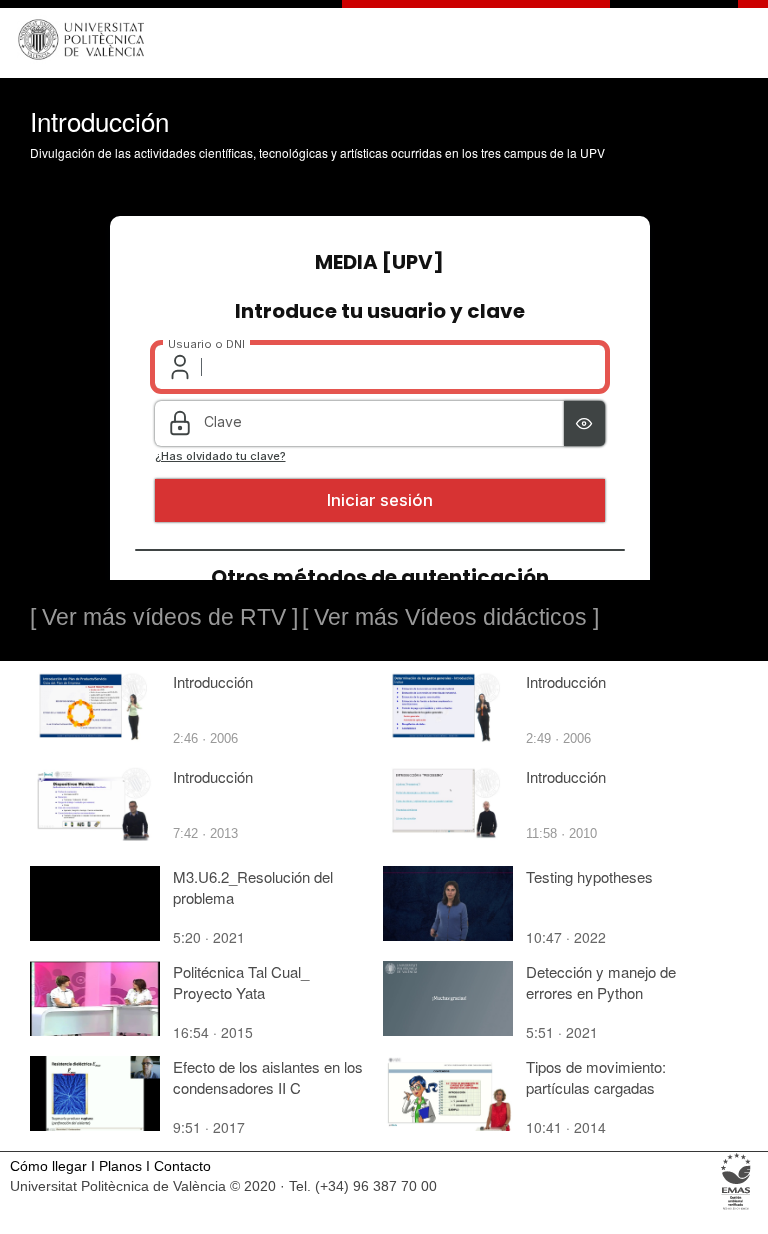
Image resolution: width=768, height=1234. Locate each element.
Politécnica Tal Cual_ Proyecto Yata (241, 982)
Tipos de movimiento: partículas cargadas (596, 1077)
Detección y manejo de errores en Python (601, 982)
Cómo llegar (48, 1166)
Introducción (213, 681)
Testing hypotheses (589, 876)
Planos (120, 1166)
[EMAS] (736, 1208)
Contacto (182, 1166)
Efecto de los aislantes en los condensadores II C (268, 1077)
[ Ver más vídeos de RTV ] (164, 617)
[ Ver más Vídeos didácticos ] (450, 617)
